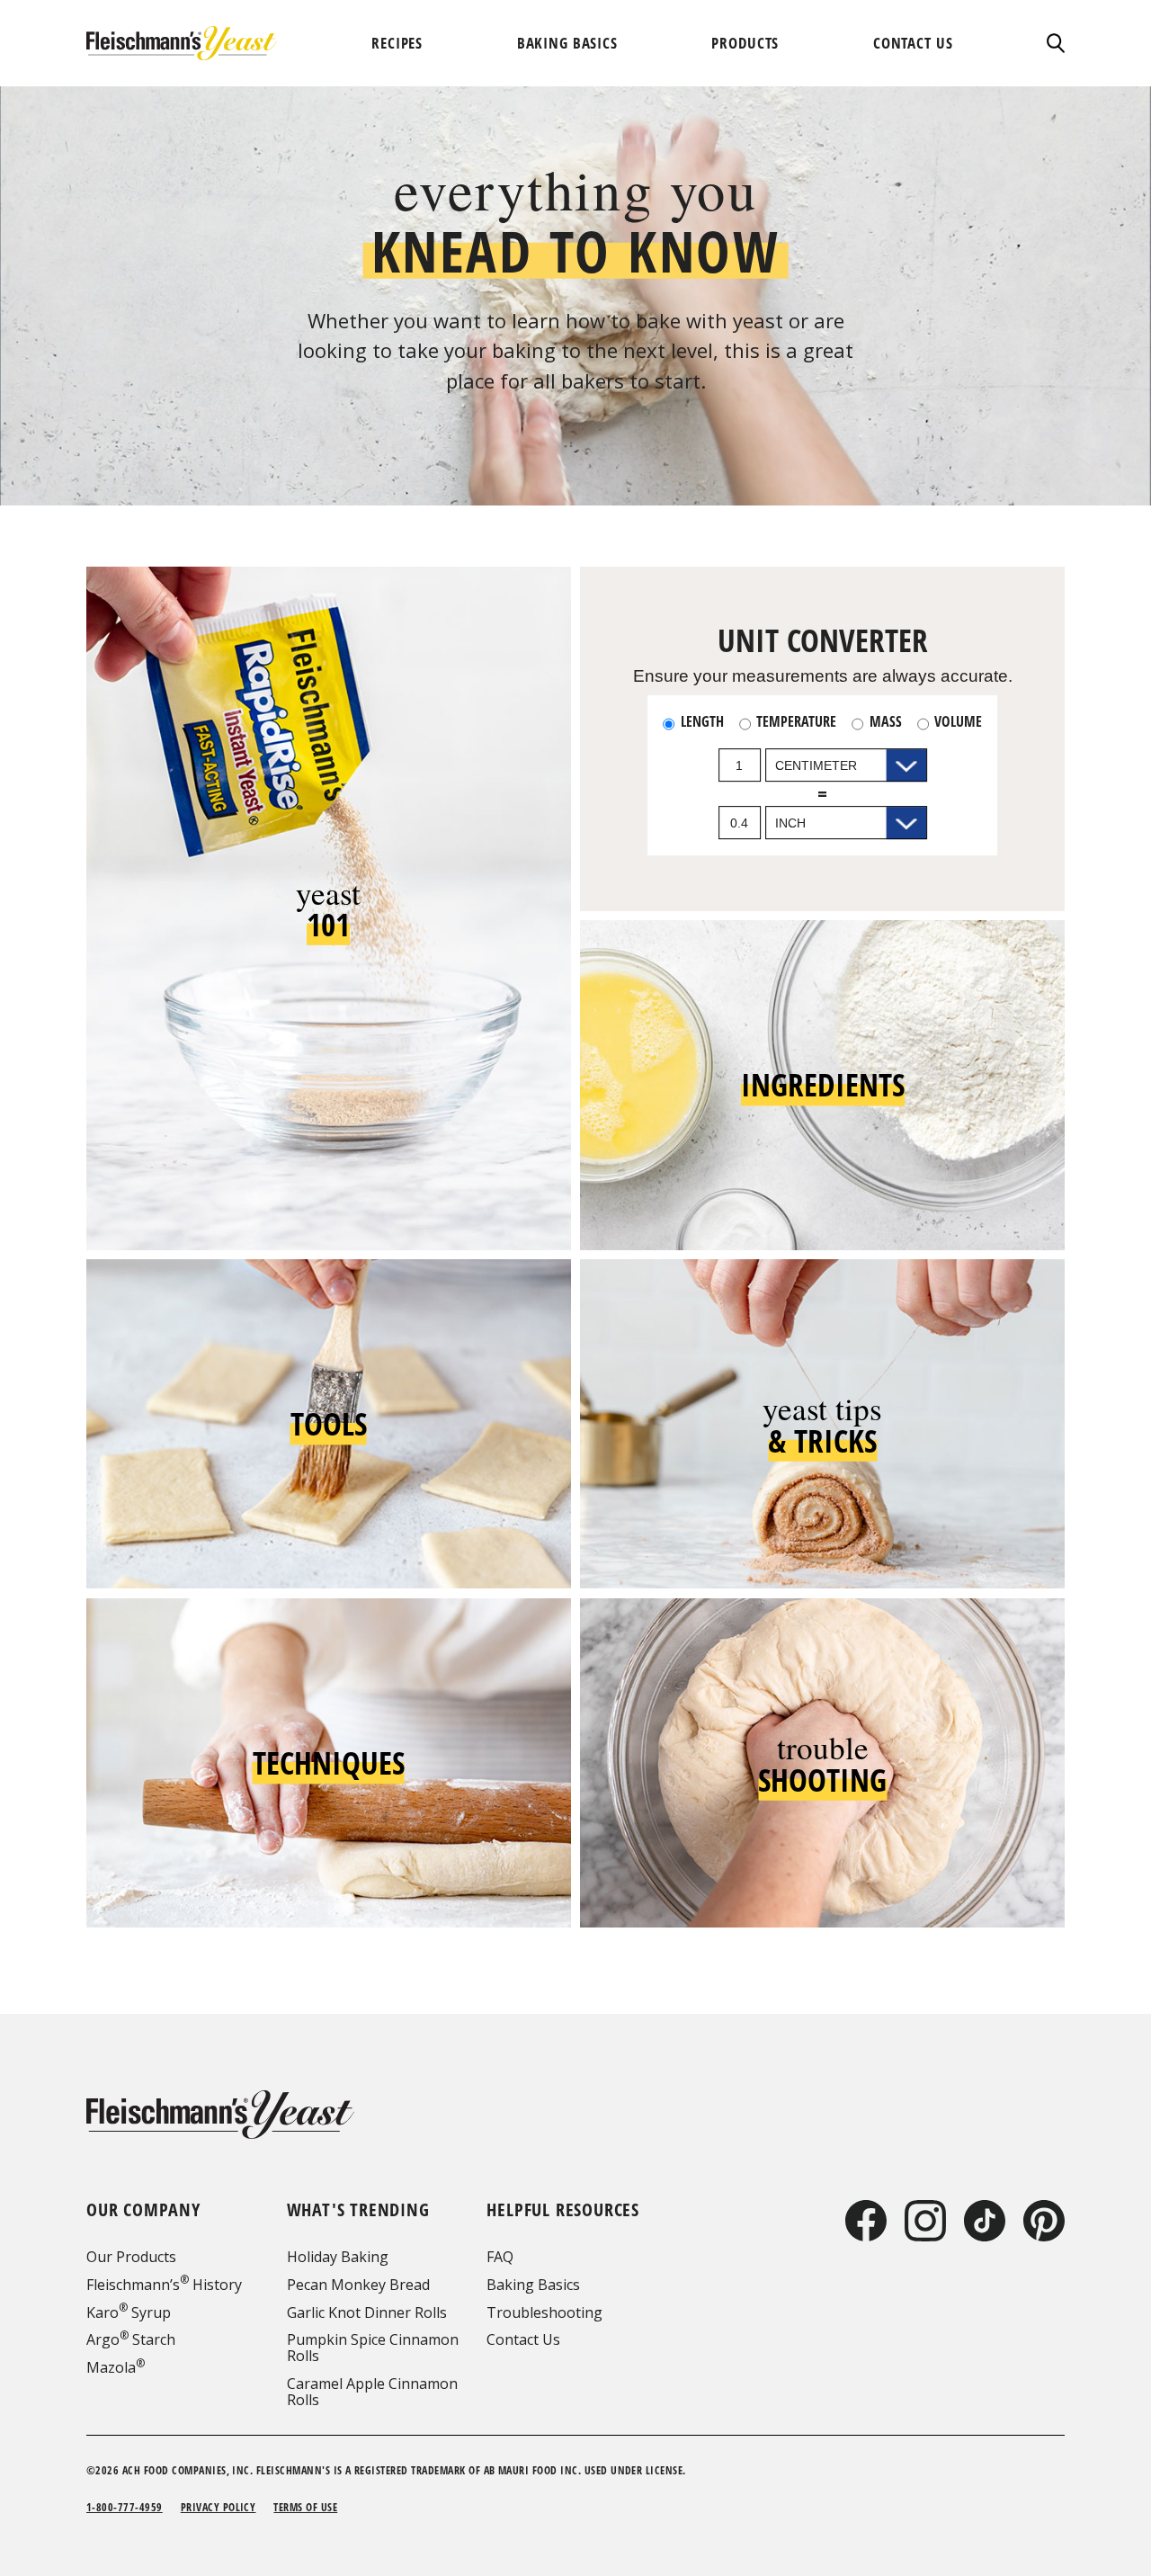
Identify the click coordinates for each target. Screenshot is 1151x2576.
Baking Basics (533, 2285)
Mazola (116, 2367)
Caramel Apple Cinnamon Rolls (372, 2392)
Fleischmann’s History (164, 2285)
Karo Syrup (129, 2312)
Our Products (131, 2257)
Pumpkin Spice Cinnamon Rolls (373, 2348)
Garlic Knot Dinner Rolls (367, 2312)
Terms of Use (305, 2507)
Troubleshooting (544, 2312)
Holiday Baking (338, 2257)
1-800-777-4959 (125, 2507)
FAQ (500, 2257)
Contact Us (523, 2339)
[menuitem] (397, 43)
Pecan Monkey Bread (358, 2285)
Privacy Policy (219, 2507)
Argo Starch (131, 2339)
